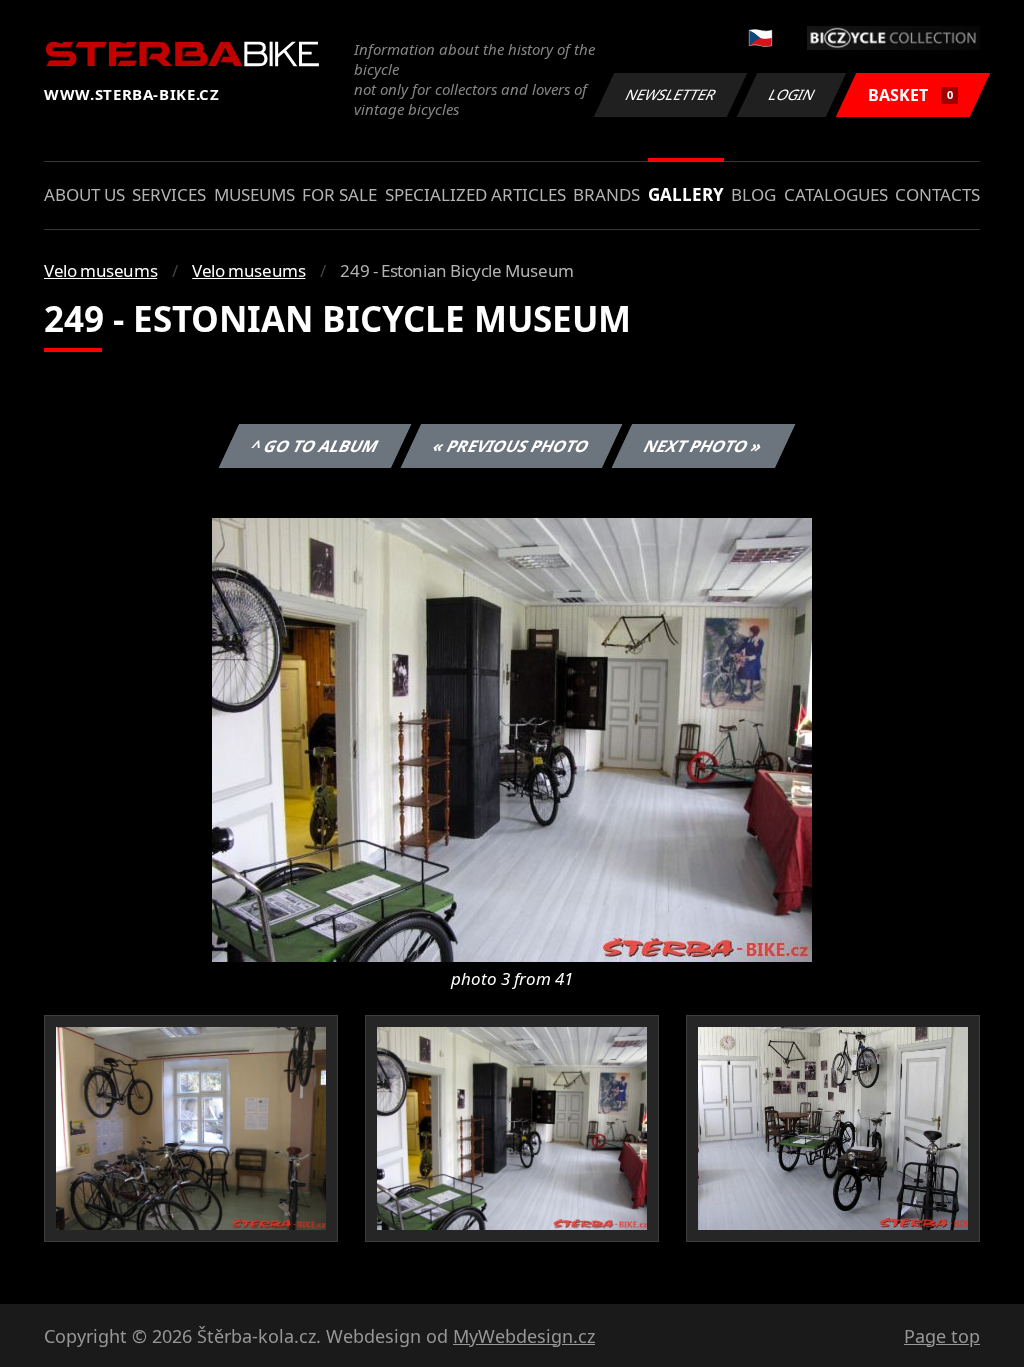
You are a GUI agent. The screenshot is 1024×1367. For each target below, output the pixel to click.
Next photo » (703, 446)
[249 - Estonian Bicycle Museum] (512, 738)
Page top (942, 1336)
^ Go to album (315, 446)
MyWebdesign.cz (524, 1336)
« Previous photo (511, 446)
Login (792, 94)
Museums (254, 194)
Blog (753, 194)
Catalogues (836, 194)
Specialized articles (475, 194)
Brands (606, 194)
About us (84, 194)
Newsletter (671, 94)
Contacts (937, 194)
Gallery (686, 194)
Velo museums (100, 270)
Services (169, 194)
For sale (339, 194)
